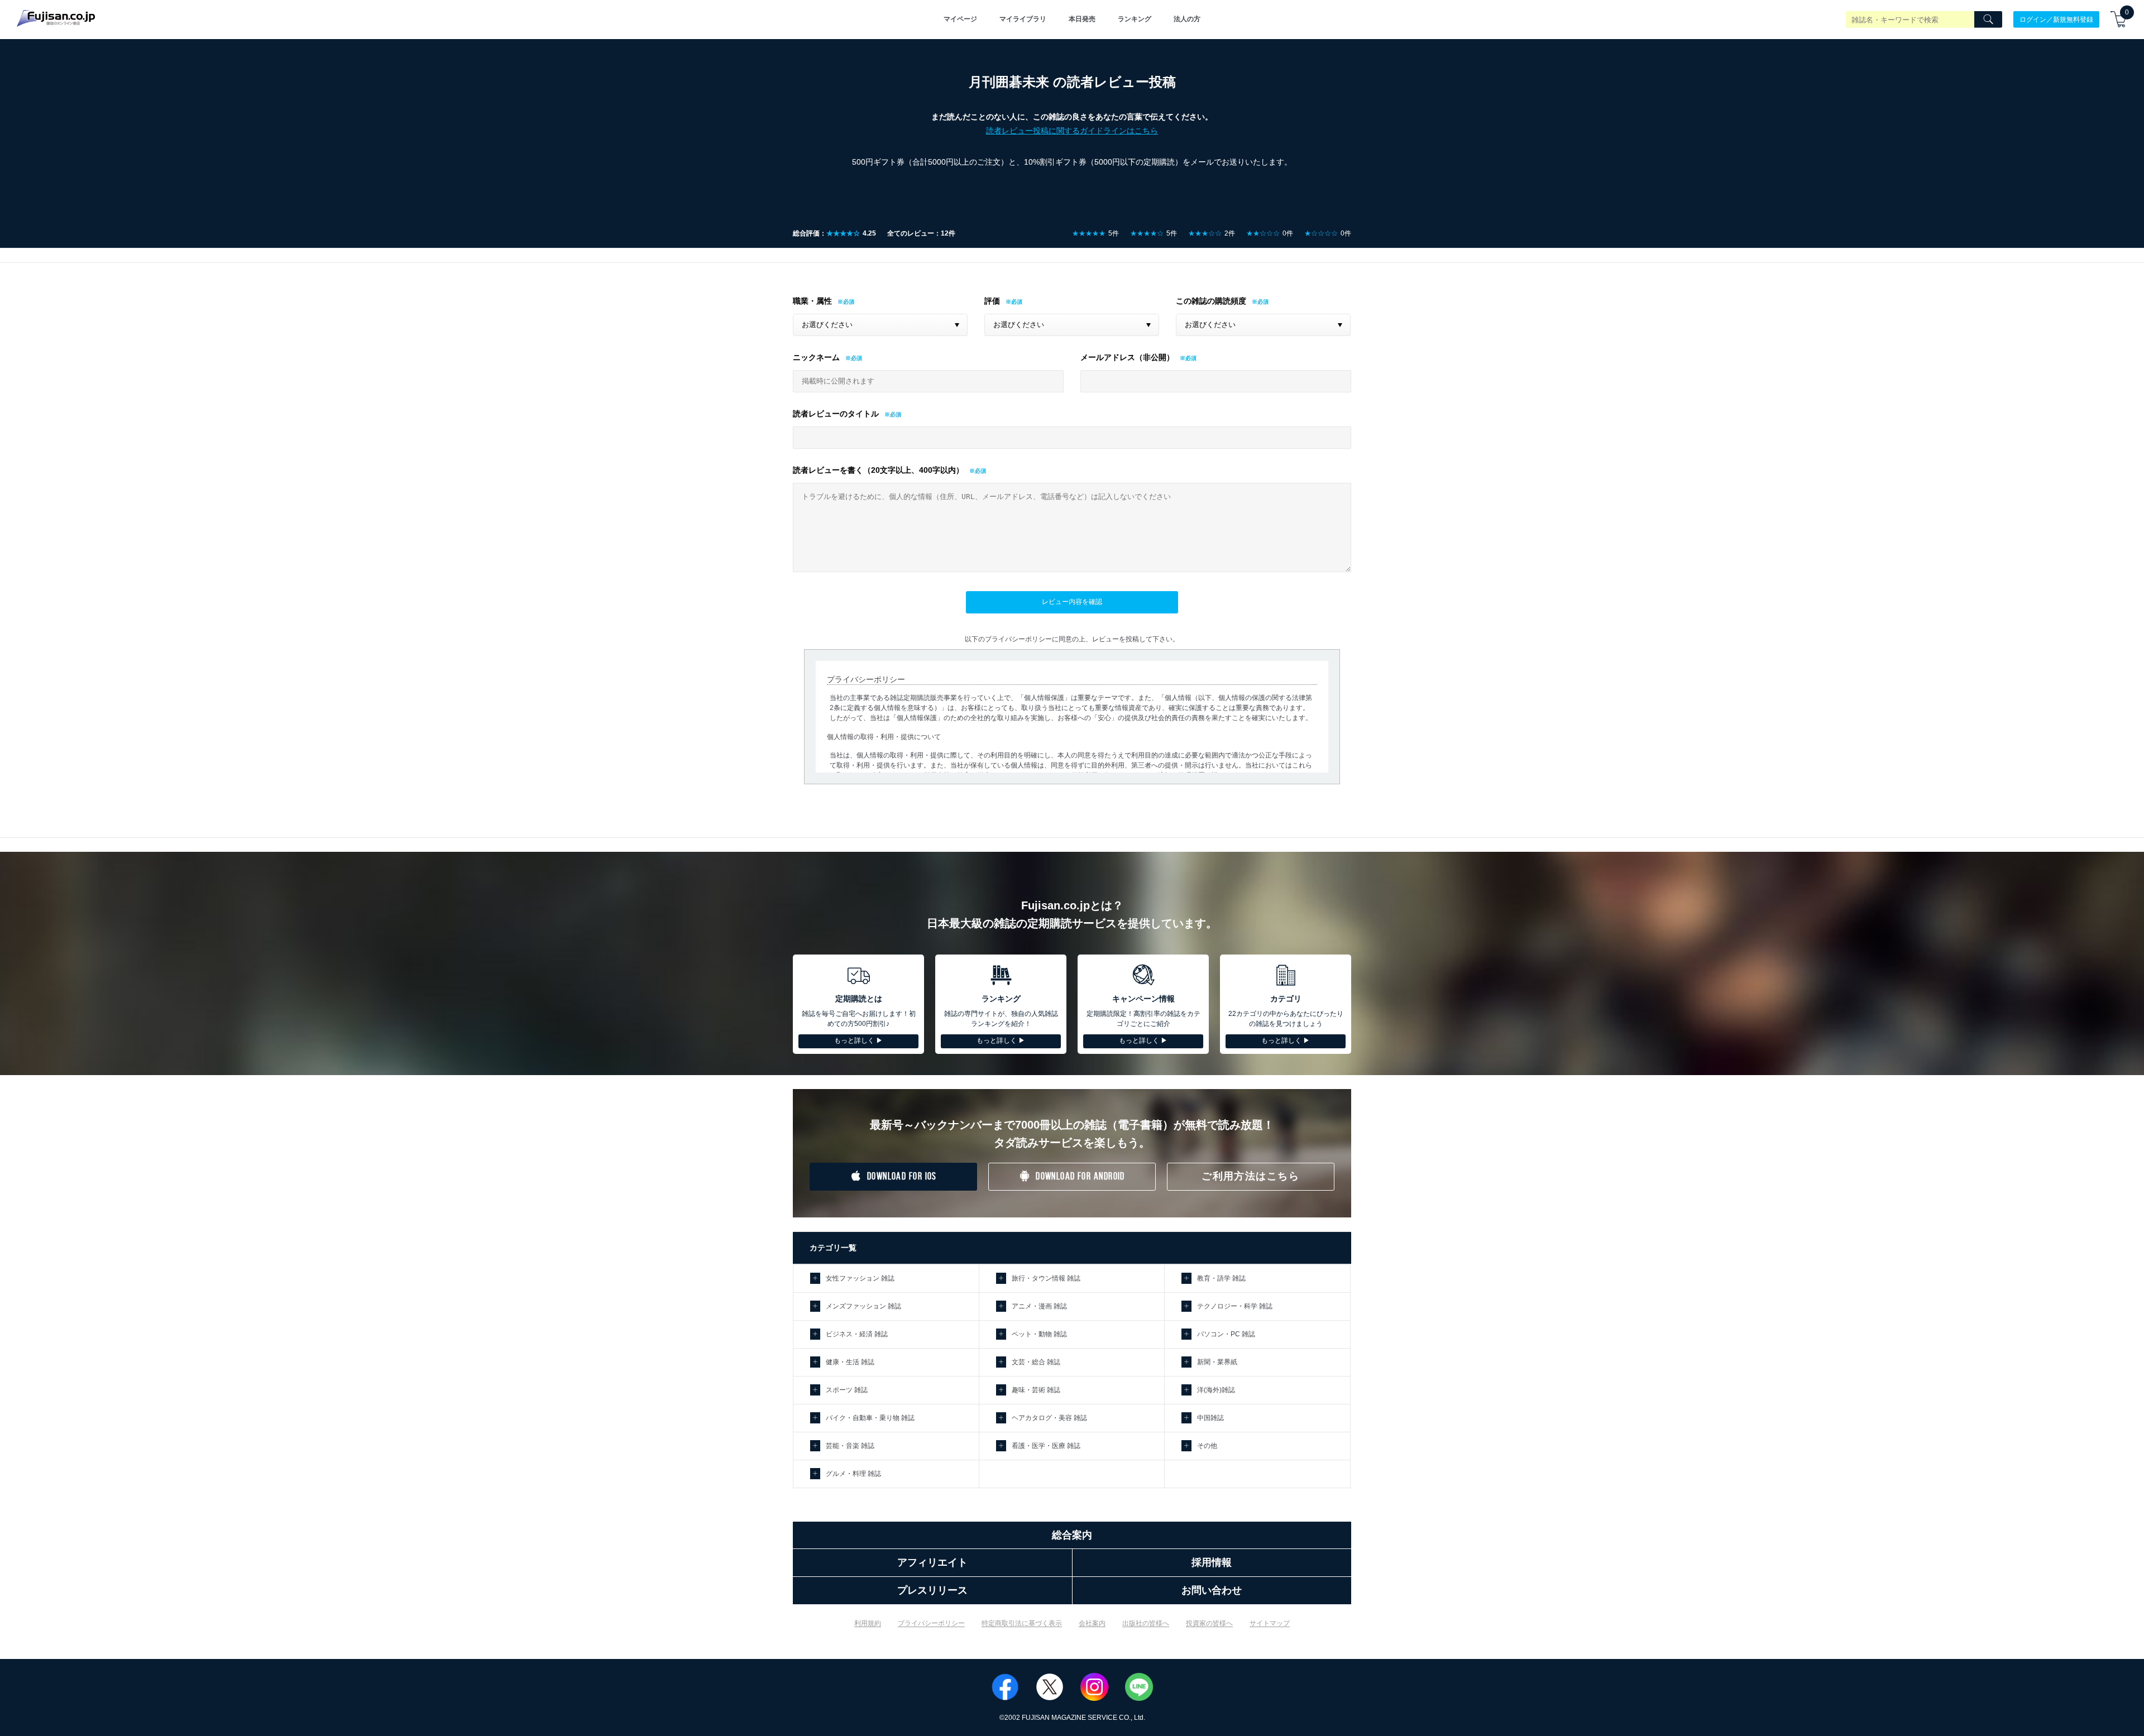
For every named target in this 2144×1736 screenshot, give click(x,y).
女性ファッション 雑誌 (860, 1278)
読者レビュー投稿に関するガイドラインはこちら (1072, 131)
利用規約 (868, 1623)
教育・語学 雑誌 (1221, 1278)
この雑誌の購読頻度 (1211, 301)
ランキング (1135, 19)
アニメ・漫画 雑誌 (1039, 1306)
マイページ (960, 19)
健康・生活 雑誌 (850, 1362)
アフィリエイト (932, 1562)
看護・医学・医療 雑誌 (1046, 1446)
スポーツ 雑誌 (847, 1390)
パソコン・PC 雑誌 (1226, 1334)
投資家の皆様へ (1209, 1623)
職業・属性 (812, 301)
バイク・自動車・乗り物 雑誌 (870, 1418)
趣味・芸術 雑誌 (1036, 1390)
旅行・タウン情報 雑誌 (1046, 1278)
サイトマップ (1270, 1623)
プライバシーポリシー (931, 1623)
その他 (1207, 1446)
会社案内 (1092, 1623)
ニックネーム (816, 357)
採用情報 (1212, 1562)
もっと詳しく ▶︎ (858, 1040)
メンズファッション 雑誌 (863, 1306)
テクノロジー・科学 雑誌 (1235, 1306)
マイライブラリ (1023, 19)
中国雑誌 (1210, 1418)
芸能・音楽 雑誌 (850, 1446)
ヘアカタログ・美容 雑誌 (1049, 1418)
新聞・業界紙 (1217, 1362)
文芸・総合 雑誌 (1036, 1362)
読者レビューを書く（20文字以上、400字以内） (878, 470)
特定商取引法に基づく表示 (1022, 1623)
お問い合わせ (1212, 1590)
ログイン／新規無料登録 (2056, 19)
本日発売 (1082, 19)
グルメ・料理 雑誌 (853, 1474)
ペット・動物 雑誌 (1039, 1334)
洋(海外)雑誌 (1216, 1390)
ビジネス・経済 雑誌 (857, 1334)
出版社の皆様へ (1146, 1623)
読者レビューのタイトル (836, 414)
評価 (992, 301)
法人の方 (1187, 19)
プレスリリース (932, 1590)
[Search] (1988, 20)
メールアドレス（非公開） (1127, 357)
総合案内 (1072, 1535)
